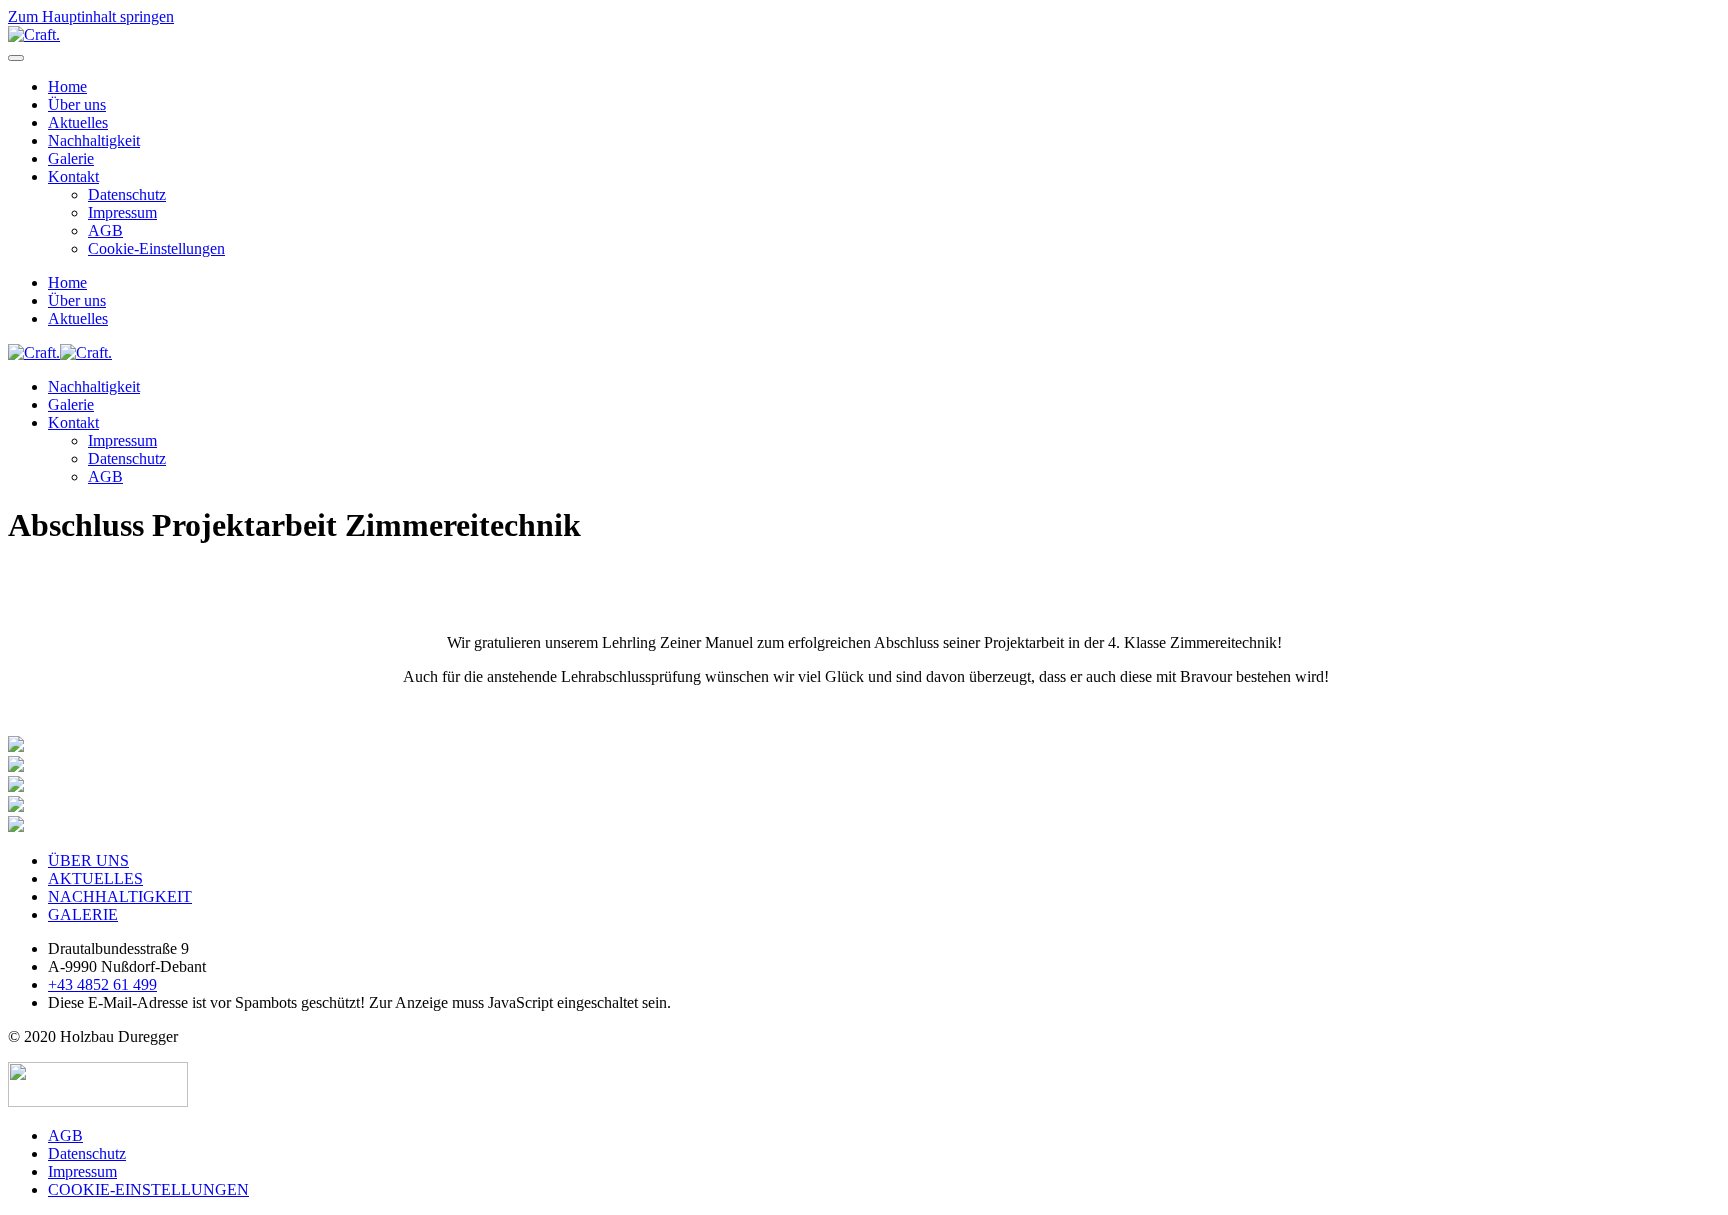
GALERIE (83, 914)
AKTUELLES (95, 878)
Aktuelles (78, 122)
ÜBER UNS (88, 860)
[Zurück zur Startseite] (34, 34)
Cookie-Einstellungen (156, 248)
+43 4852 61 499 (102, 984)
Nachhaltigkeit (94, 140)
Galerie (71, 158)
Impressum (122, 212)
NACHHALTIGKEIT (120, 896)
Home (67, 86)
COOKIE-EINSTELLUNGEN (148, 1189)
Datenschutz (127, 194)
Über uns (77, 104)
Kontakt (73, 176)
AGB (105, 230)
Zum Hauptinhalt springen (91, 16)
